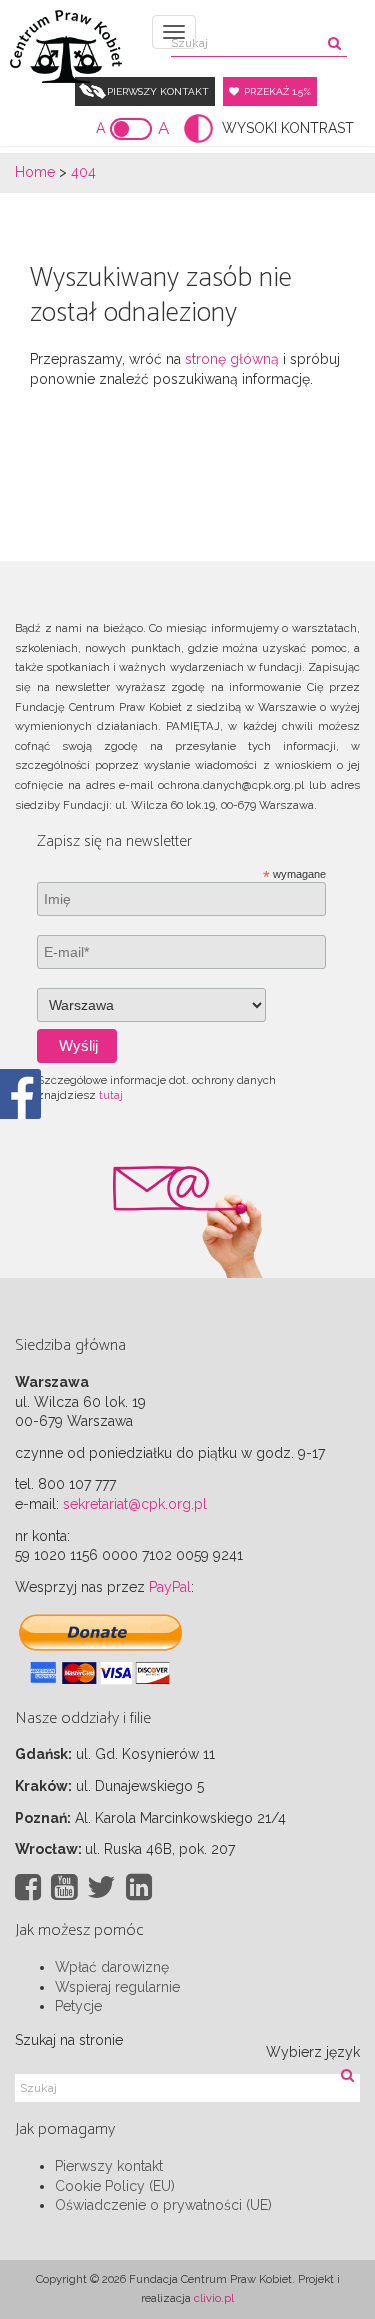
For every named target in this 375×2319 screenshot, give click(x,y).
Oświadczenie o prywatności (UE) (163, 2205)
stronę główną (232, 359)
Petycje (78, 2006)
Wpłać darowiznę (112, 1967)
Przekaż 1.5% (277, 91)
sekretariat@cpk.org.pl (135, 1504)
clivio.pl (214, 2298)
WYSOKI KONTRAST (288, 128)
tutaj (111, 1095)
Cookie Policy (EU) (115, 2186)
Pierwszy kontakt (158, 91)
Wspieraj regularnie (117, 1987)
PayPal (170, 1587)
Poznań (41, 1818)
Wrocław (46, 1849)
